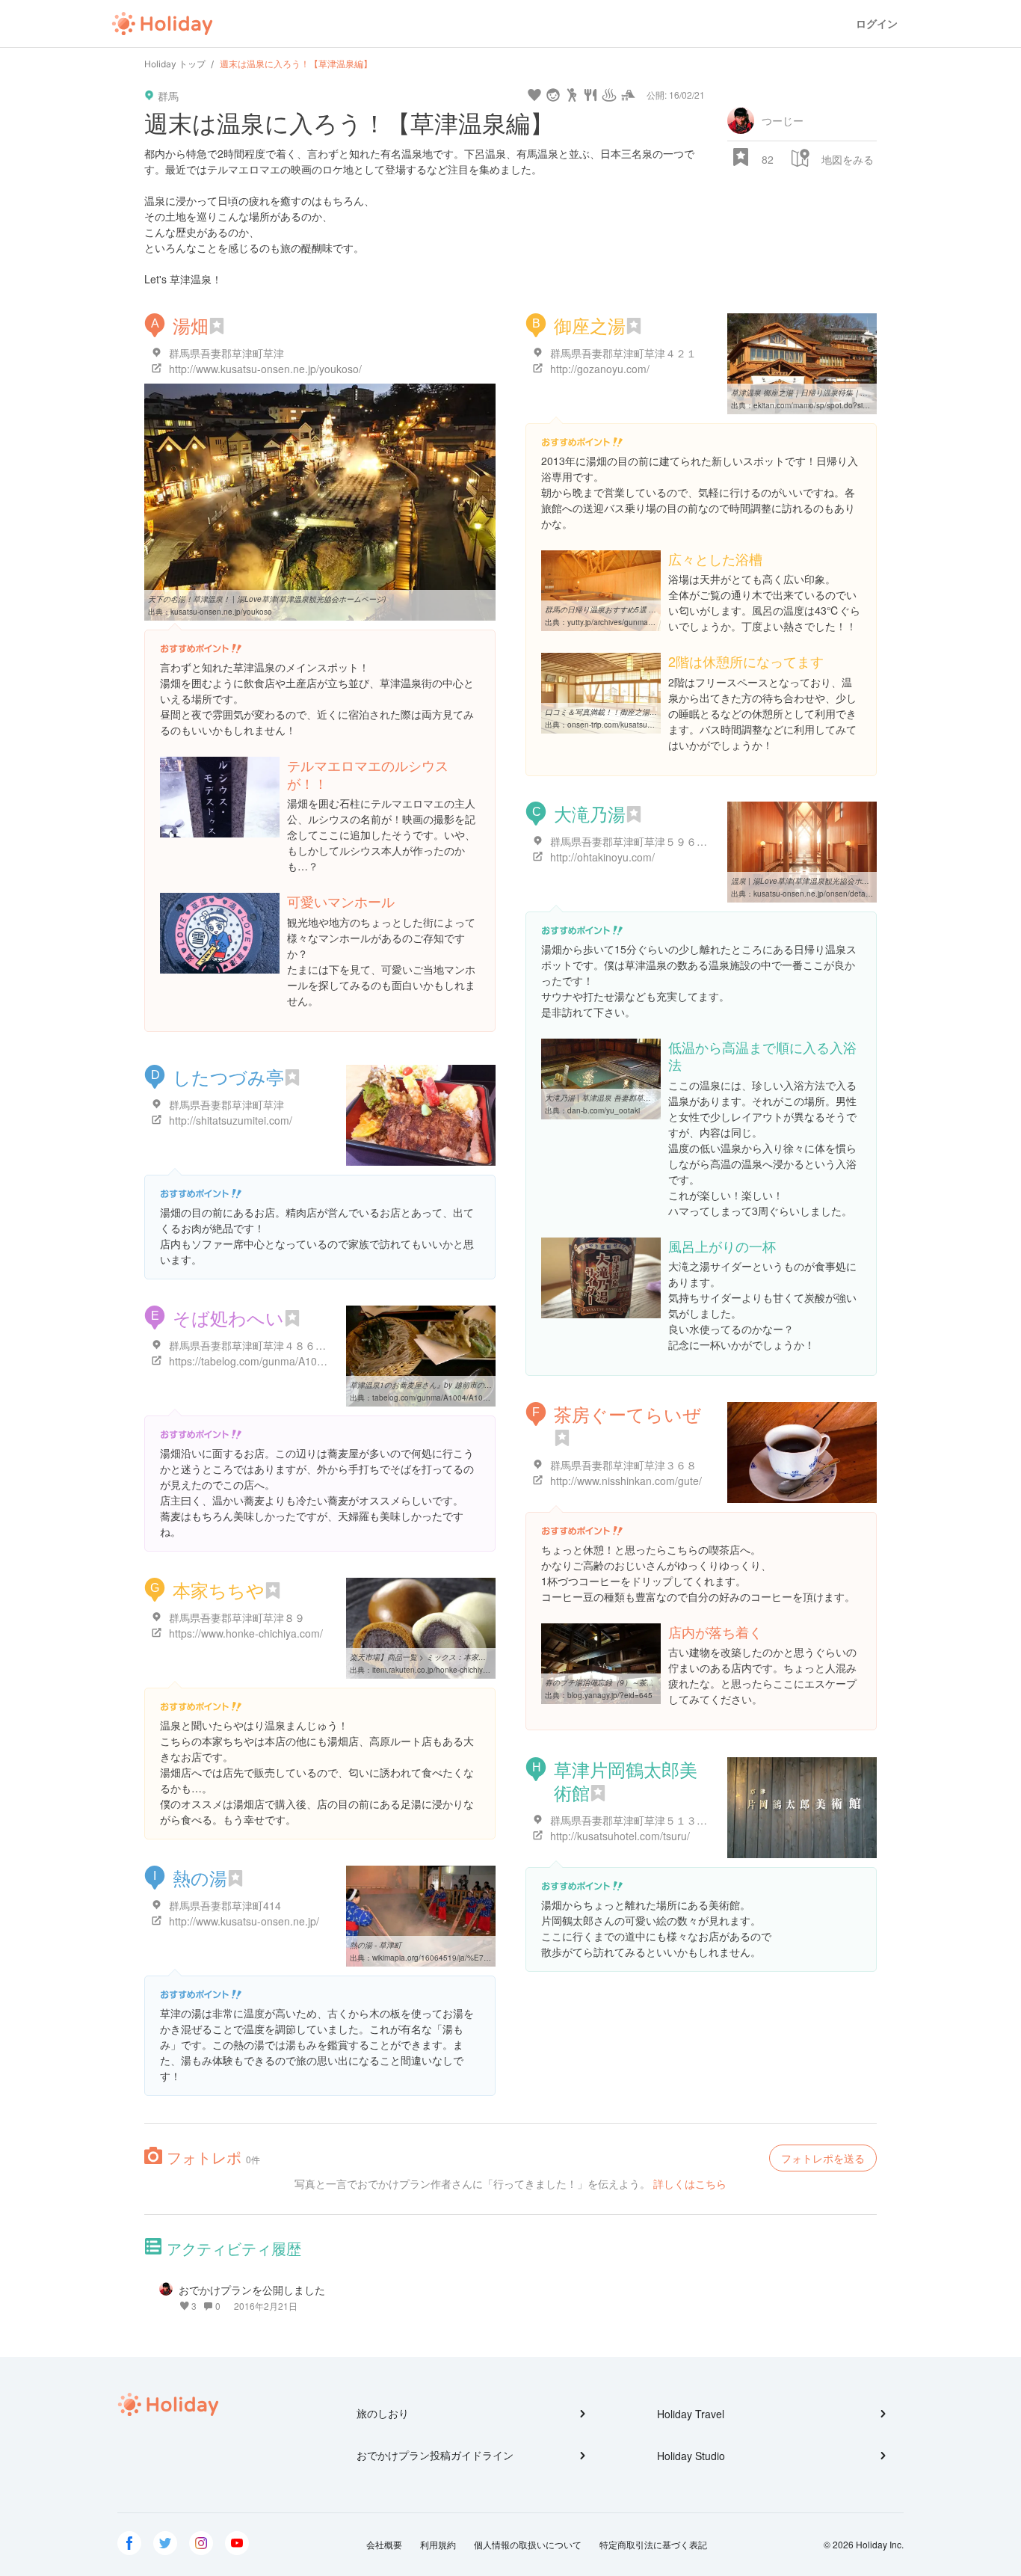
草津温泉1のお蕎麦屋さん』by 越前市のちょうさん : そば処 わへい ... (467, 1385)
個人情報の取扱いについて (528, 2544)
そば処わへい (228, 1317)
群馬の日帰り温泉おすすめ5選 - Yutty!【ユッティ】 (631, 609)
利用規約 (438, 2544)
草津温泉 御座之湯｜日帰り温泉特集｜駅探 (803, 393)
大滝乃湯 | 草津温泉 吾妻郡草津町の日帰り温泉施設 (632, 1098)
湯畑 (191, 325)
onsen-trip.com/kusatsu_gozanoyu (627, 725)
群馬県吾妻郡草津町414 (225, 1905)
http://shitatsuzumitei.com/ (231, 1120)
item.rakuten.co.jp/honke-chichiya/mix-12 (442, 1670)
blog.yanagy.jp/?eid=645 (610, 1695)
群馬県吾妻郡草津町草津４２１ (623, 353)
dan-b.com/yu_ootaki (604, 1110)
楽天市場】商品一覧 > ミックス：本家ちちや (425, 1657)
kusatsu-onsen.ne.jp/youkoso (221, 612)
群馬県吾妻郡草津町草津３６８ (623, 1465)
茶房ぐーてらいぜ (627, 1414)
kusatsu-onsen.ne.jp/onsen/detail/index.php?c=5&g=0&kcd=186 (865, 894)
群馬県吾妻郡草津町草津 (226, 353)
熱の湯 (200, 1877)
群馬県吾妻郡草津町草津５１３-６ (630, 1820)
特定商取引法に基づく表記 (653, 2544)
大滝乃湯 (590, 813)
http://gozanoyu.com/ (600, 369)
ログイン (877, 24)
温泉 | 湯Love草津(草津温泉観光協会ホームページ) (816, 881)
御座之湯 (590, 325)
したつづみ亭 (228, 1076)
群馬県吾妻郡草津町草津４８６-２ (249, 1345)
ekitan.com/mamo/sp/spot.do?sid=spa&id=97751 (838, 405)
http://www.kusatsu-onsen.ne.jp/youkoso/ (265, 369)
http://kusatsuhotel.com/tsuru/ (620, 1836)
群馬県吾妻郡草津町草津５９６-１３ (636, 841)
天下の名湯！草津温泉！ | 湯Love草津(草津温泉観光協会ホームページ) (267, 599)
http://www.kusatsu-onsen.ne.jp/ (244, 1921)
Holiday (162, 24)
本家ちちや (219, 1589)
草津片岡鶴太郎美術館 (626, 1780)
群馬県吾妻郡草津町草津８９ (237, 1617)
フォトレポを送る (823, 2158)
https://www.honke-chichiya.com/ (246, 1633)
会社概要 (384, 2544)
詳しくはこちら (690, 2183)
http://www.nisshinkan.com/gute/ (626, 1481)
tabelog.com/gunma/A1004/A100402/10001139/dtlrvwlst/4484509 (487, 1398)
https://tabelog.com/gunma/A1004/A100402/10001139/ (299, 1361)
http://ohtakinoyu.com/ (602, 857)
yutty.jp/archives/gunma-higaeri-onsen (632, 622)
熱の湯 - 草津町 (376, 1945)
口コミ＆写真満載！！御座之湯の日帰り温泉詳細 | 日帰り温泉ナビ (657, 712)
